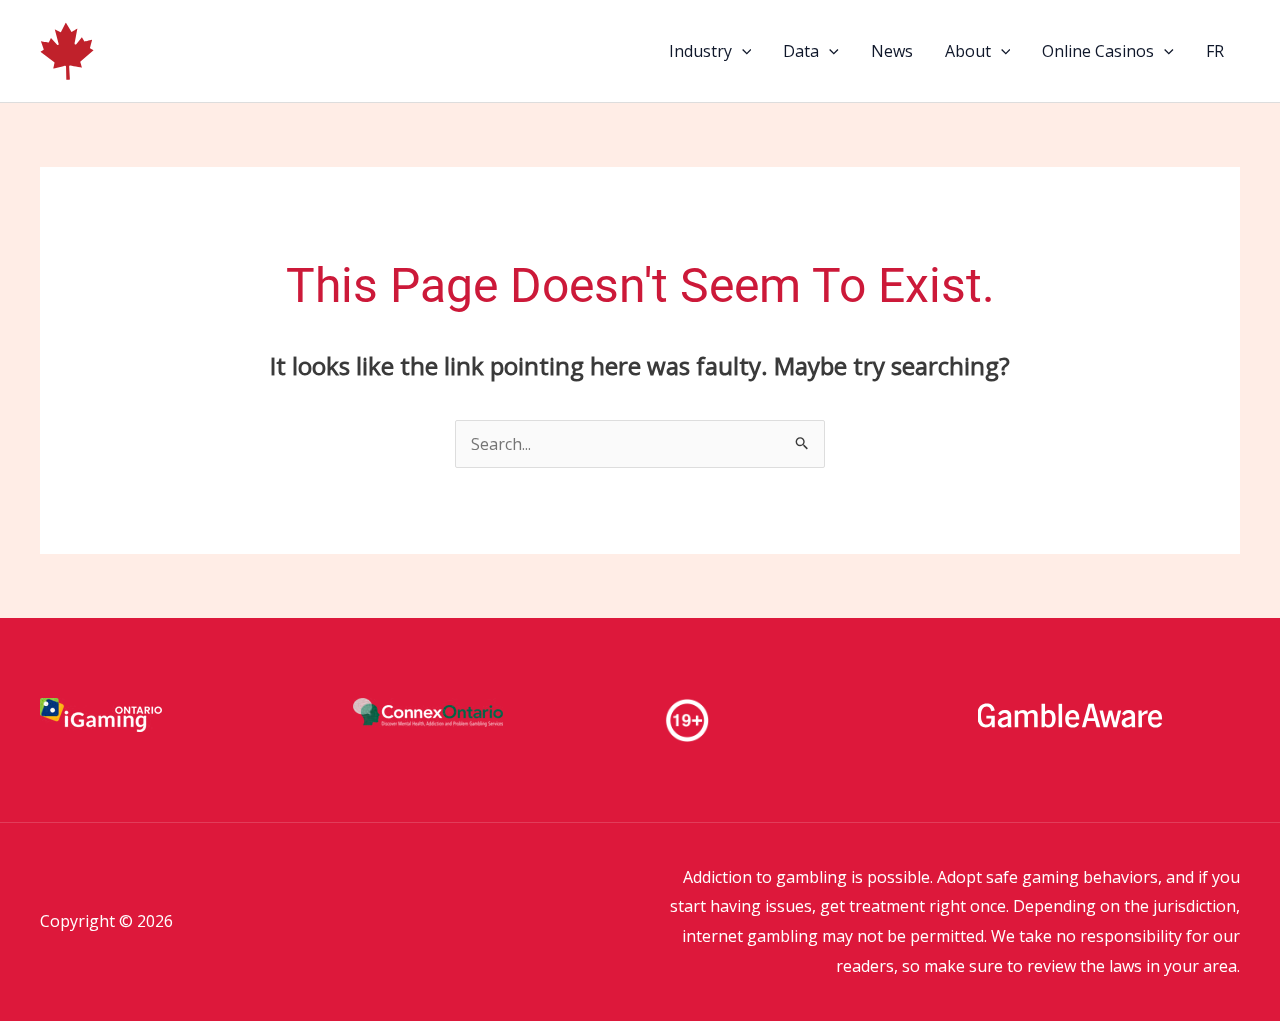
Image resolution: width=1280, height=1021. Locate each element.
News (892, 51)
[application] (742, 51)
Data (801, 51)
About (968, 51)
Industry (700, 51)
